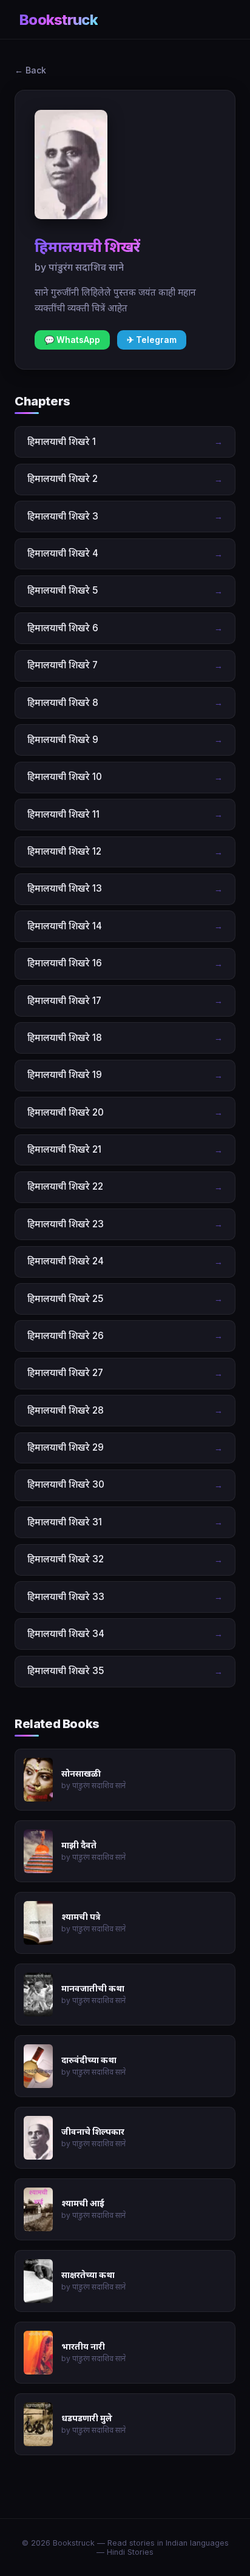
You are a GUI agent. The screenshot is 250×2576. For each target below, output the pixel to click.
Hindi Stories (130, 2552)
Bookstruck (59, 20)
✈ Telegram (152, 340)
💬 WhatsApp (72, 340)
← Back (30, 70)
